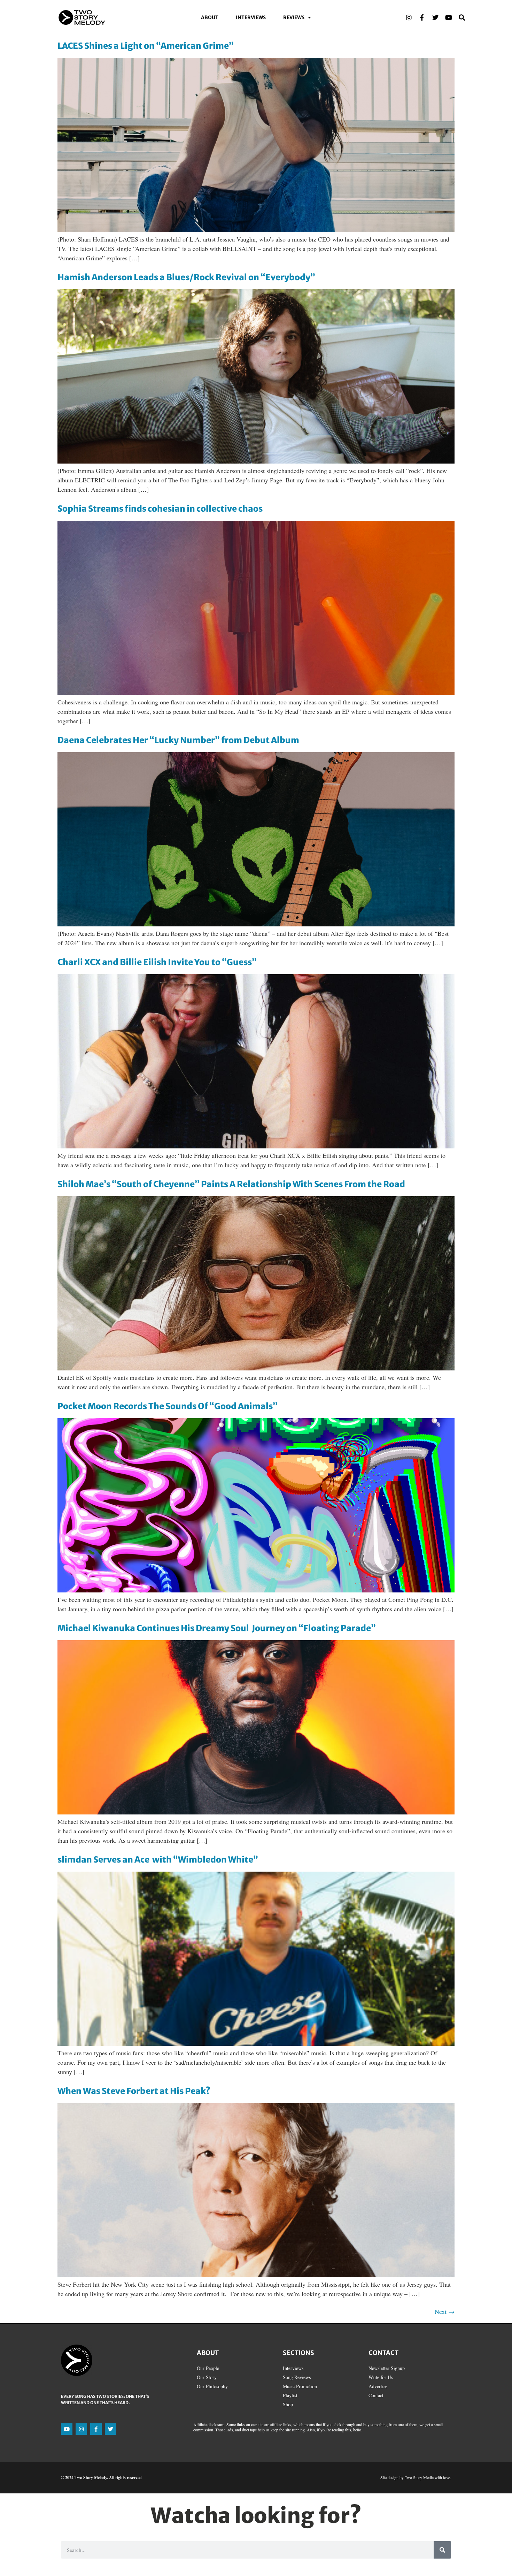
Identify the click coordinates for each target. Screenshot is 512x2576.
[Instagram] (409, 17)
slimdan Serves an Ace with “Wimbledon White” (158, 1860)
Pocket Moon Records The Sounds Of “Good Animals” (168, 1406)
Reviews (294, 17)
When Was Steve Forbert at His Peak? (134, 2091)
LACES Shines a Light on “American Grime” (146, 46)
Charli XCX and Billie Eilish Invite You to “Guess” (157, 962)
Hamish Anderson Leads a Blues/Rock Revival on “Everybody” (186, 277)
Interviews (251, 17)
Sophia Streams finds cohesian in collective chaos (160, 509)
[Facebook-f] (422, 17)
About (210, 17)
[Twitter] (435, 17)
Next (445, 2311)
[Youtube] (449, 17)
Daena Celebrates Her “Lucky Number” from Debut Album (178, 740)
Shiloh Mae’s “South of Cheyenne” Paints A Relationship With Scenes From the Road (231, 1184)
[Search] (462, 17)
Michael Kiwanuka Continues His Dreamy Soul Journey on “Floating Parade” (217, 1628)
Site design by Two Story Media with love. (416, 2477)
